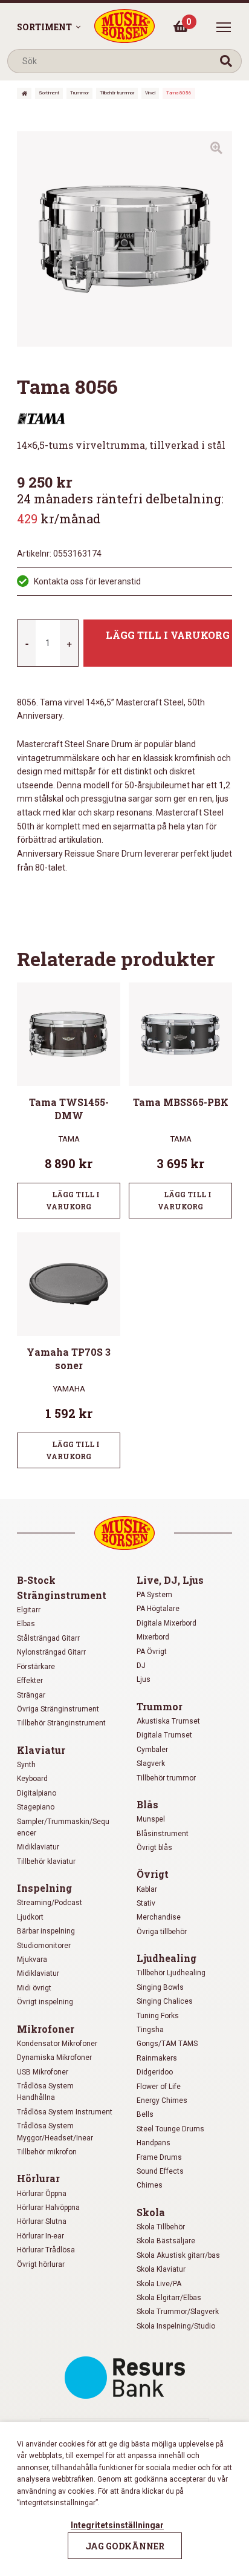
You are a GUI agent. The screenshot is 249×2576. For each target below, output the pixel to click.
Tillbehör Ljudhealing (171, 1973)
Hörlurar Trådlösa (46, 2250)
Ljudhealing (167, 1958)
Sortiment (44, 27)
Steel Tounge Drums (170, 2129)
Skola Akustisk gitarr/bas (178, 2255)
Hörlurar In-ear (40, 2236)
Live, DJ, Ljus (170, 1580)
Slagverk (151, 1764)
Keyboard (32, 1779)
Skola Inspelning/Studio (176, 2326)
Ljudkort (30, 1917)
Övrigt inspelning (45, 2002)
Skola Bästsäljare (166, 2241)
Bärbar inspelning (46, 1931)
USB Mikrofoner (43, 2072)
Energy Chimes (162, 2100)
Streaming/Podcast (50, 1903)
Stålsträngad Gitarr (48, 1638)
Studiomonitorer (44, 1946)
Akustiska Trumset (168, 1721)
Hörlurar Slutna (42, 2221)
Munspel (151, 1819)
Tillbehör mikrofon (47, 2152)
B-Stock (36, 1580)
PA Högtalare (158, 1609)
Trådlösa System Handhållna (45, 2092)
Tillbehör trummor (117, 93)
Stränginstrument (62, 1595)
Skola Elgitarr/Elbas (169, 2298)
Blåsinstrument (163, 1834)
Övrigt (153, 1874)
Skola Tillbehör (161, 2227)
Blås (147, 1804)
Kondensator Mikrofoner (57, 2044)
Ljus (144, 1679)
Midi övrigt (34, 1988)
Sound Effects (160, 2171)
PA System (154, 1595)
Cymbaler (152, 1750)
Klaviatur (41, 1750)
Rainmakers (157, 2058)
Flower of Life (159, 2087)
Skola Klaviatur (161, 2269)
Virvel (150, 93)
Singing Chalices (165, 2001)
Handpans (154, 2143)
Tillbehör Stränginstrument (61, 1723)
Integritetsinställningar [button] (117, 2525)
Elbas (26, 1624)
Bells (145, 2114)
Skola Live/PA (159, 2284)
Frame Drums (159, 2157)
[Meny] (224, 27)
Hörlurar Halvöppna (48, 2208)
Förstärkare (36, 1667)
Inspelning (44, 1888)
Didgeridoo (155, 2072)
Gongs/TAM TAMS (167, 2044)
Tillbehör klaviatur (46, 1862)
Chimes (150, 2185)
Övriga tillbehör (162, 1932)
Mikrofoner (46, 2029)
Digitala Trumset (164, 1735)
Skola (151, 2212)
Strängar (31, 1695)
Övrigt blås (154, 1848)
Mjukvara (32, 1960)
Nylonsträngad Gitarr (51, 1652)
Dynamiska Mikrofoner (54, 2058)
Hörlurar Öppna (42, 2194)
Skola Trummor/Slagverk (178, 2312)
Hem (24, 93)
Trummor (79, 93)
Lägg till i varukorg (168, 635)
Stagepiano (36, 1807)
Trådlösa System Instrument (65, 2112)
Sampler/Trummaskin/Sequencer (63, 1827)
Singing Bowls (160, 1987)
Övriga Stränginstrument (58, 1709)
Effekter (30, 1681)
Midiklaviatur (38, 1847)
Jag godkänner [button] (125, 2546)
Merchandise (159, 1917)
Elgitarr (29, 1610)
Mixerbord (153, 1637)
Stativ (146, 1903)
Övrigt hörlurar (41, 2264)
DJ (141, 1666)
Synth (26, 1765)
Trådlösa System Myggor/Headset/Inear (55, 2132)
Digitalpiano (37, 1793)
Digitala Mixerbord (167, 1623)
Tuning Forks (158, 2016)
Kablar (147, 1889)
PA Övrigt (152, 1652)
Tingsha (150, 2030)
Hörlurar (38, 2178)
